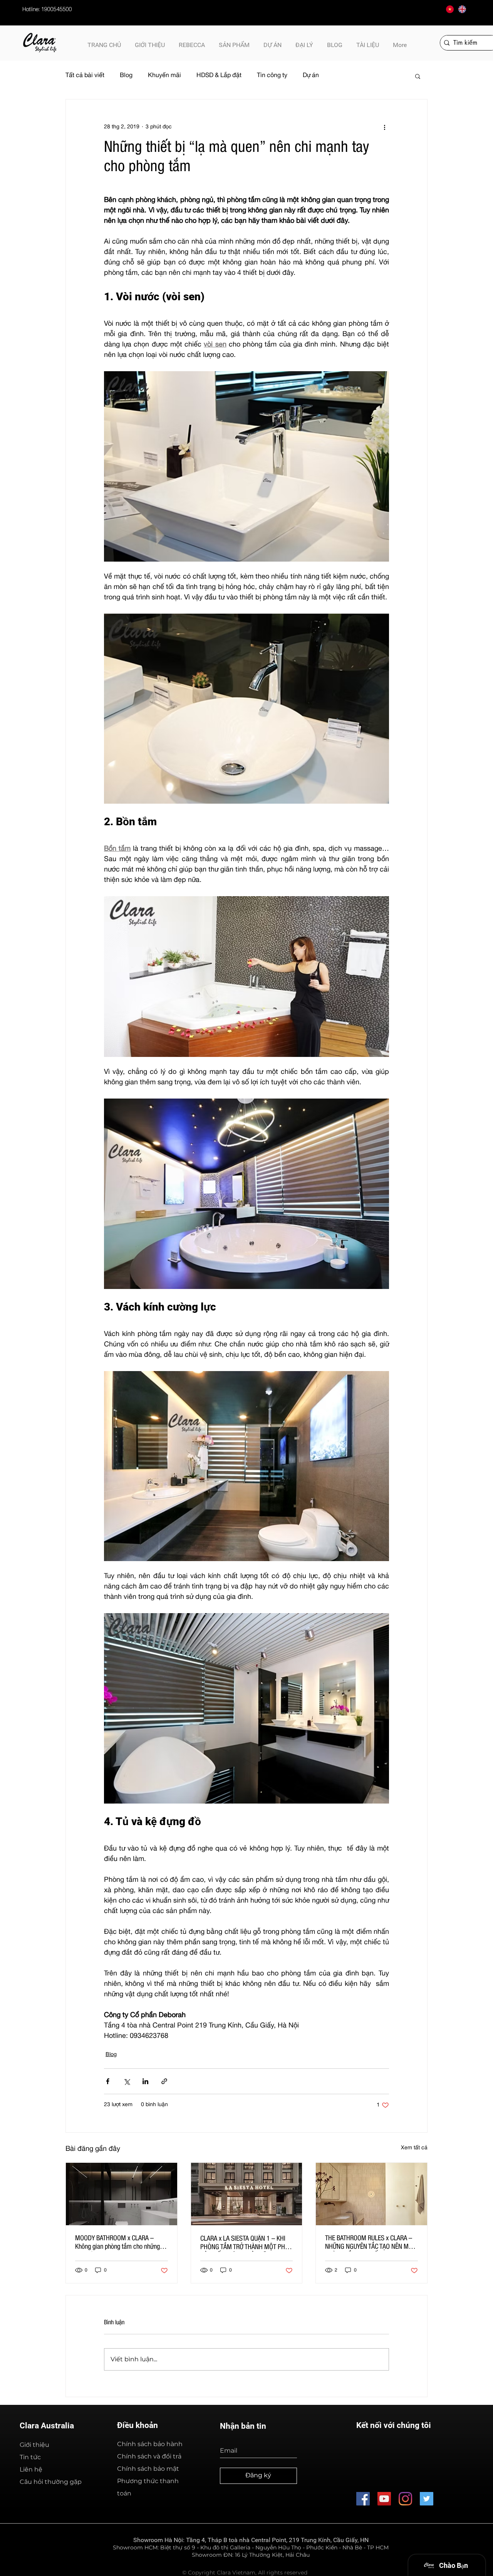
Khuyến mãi (164, 76)
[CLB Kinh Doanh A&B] (427, 2499)
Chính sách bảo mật (148, 2469)
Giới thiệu (34, 2445)
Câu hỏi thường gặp (51, 2482)
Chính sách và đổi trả (149, 2456)
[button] (368, 42)
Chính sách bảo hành (150, 2444)
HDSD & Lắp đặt (219, 76)
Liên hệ (31, 2469)
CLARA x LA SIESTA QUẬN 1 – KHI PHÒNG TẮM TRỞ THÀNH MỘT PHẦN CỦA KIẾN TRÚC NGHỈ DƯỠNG (246, 2244)
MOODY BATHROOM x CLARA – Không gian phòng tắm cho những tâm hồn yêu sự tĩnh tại (117, 2243)
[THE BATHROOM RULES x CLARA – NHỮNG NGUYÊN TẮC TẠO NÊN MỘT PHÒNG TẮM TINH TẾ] (371, 2194)
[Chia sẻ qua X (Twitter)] (127, 2081)
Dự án (311, 76)
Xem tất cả (414, 2148)
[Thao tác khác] (384, 127)
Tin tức (30, 2457)
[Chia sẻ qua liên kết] (164, 2081)
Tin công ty (272, 76)
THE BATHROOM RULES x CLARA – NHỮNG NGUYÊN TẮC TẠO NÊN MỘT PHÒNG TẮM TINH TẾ (370, 2243)
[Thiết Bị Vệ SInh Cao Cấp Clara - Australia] (363, 2499)
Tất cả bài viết (85, 76)
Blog (126, 76)
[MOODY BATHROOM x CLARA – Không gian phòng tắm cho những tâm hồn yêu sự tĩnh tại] (122, 2194)
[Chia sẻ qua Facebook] (108, 2081)
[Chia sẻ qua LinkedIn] (145, 2081)
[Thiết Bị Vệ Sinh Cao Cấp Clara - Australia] (384, 2499)
